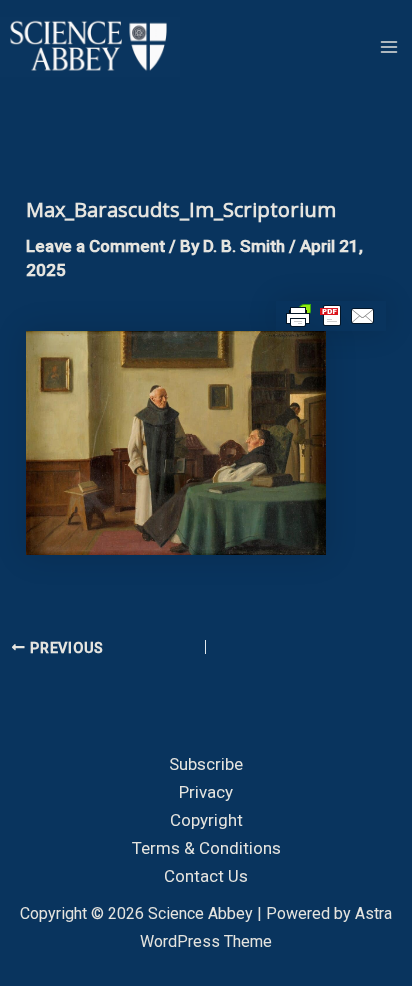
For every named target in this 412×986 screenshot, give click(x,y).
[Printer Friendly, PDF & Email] (331, 315)
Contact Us (206, 876)
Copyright (206, 820)
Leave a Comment (95, 246)
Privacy (206, 792)
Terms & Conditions (206, 848)
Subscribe (206, 764)
